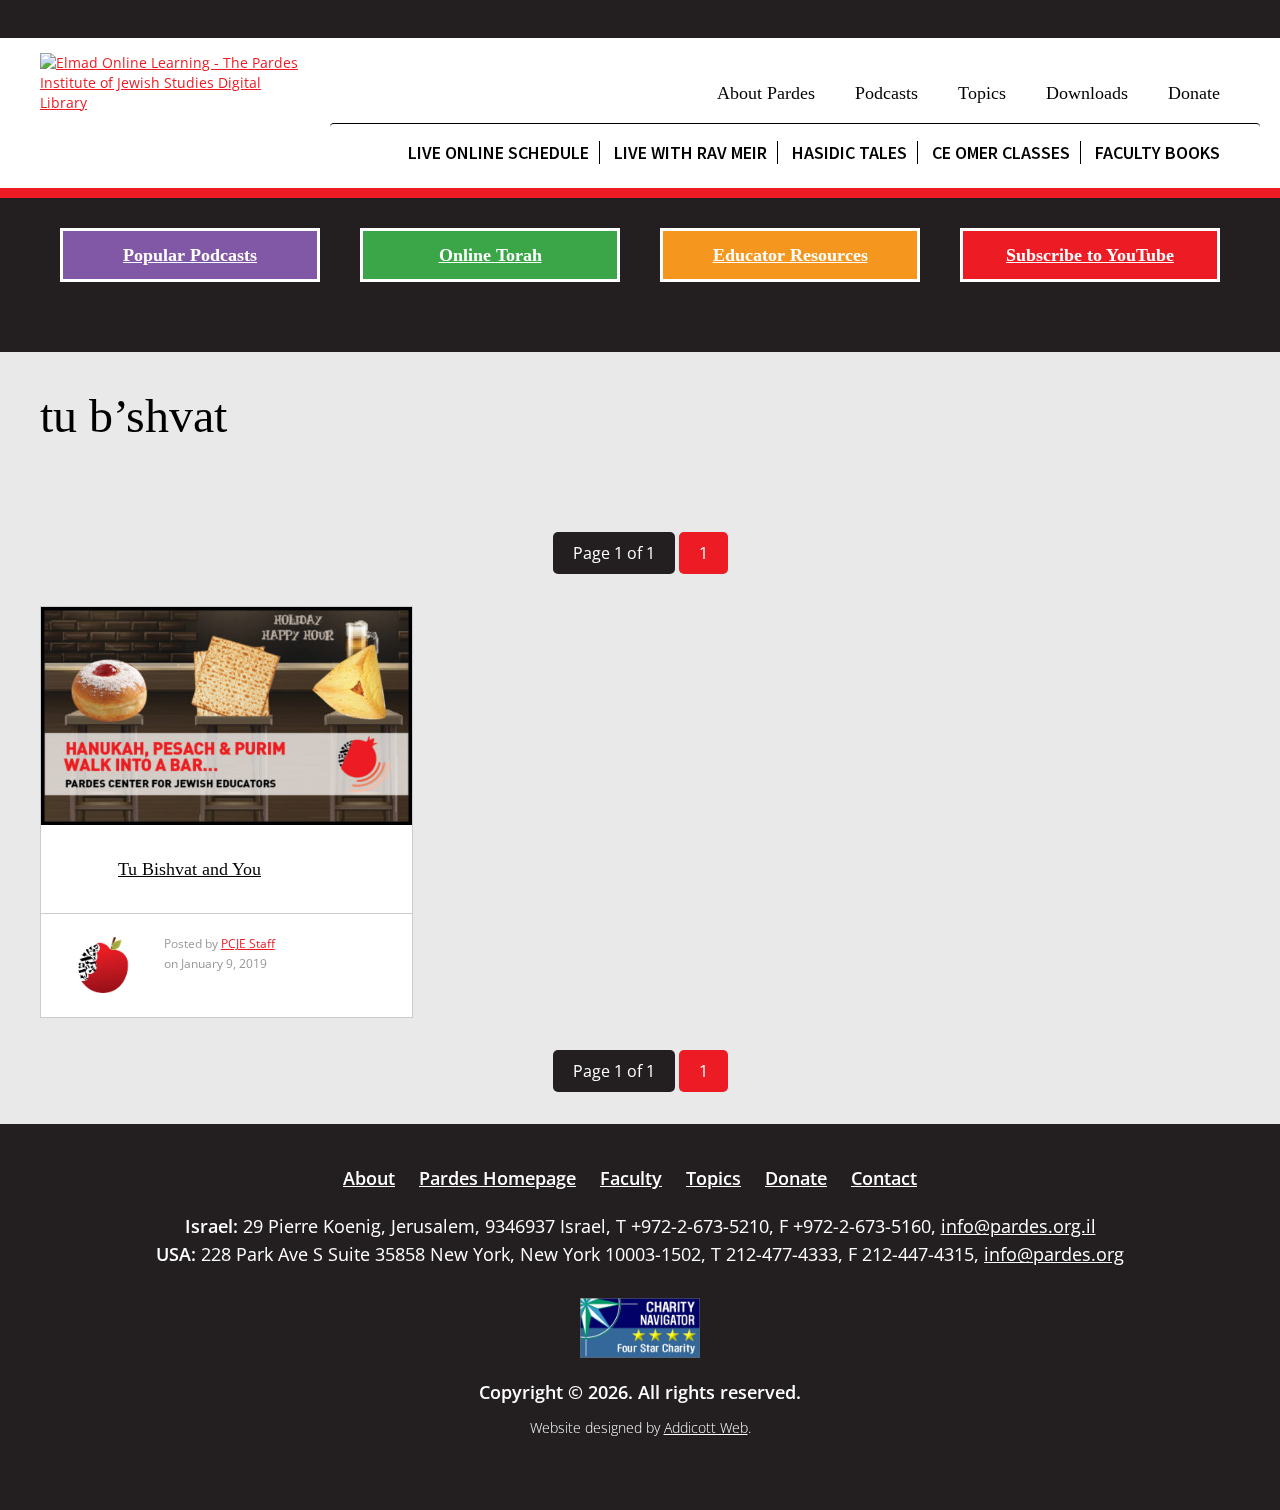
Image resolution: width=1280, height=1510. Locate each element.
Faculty (631, 1178)
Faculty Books (1157, 152)
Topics (982, 93)
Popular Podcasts (190, 255)
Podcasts (886, 93)
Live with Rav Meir (690, 152)
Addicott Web (706, 1427)
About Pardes (766, 93)
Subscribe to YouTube (1090, 255)
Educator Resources (790, 255)
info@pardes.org (1054, 1254)
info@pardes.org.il (1018, 1226)
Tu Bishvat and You (189, 869)
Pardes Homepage (497, 1178)
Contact (884, 1178)
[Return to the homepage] (175, 83)
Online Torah (490, 255)
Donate (1194, 93)
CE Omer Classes (1001, 152)
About (369, 1178)
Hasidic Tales (849, 152)
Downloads (1087, 93)
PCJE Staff (248, 943)
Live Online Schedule (498, 152)
